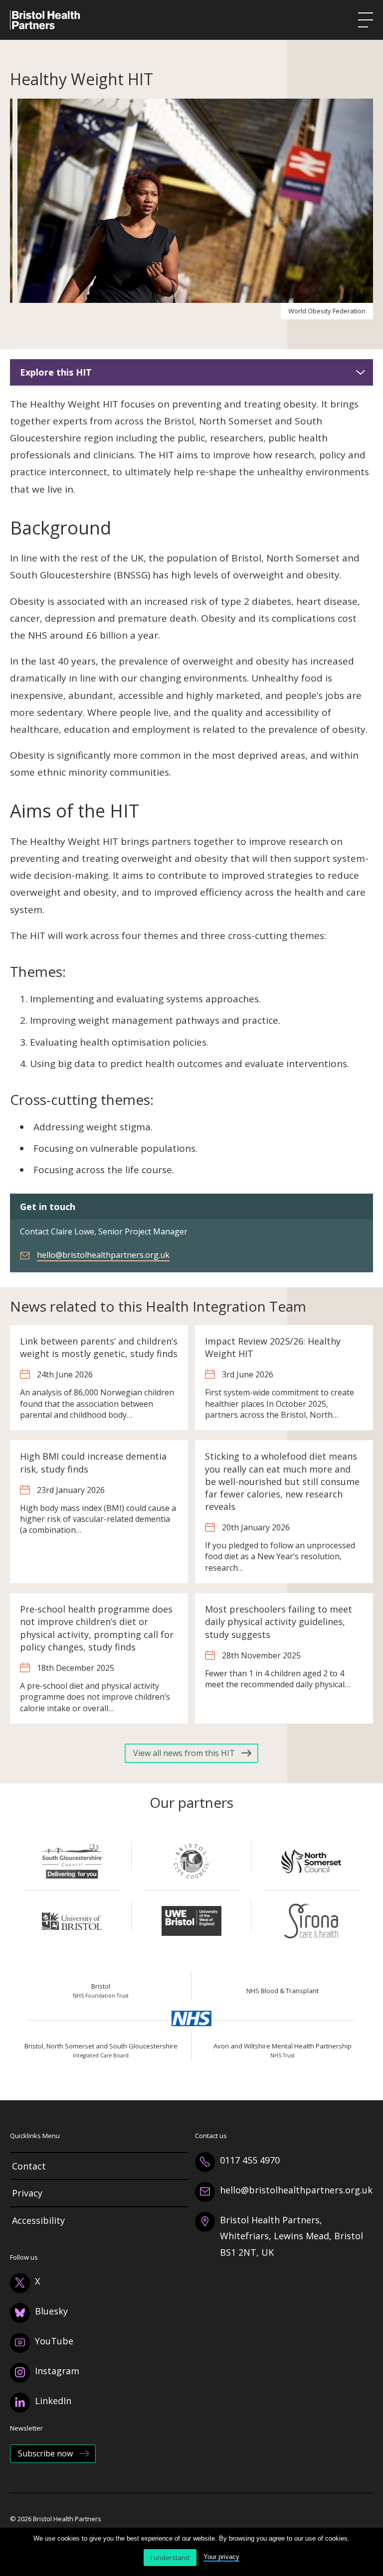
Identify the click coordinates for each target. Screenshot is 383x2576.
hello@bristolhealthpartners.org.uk (103, 1255)
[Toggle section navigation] (361, 372)
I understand (170, 2558)
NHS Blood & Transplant (283, 1991)
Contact (29, 2166)
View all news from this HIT (184, 1753)
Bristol (101, 1991)
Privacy (27, 2193)
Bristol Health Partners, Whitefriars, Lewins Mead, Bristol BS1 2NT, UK (291, 2236)
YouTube (54, 2341)
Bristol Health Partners (45, 20)
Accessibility (38, 2220)
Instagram (57, 2371)
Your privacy (221, 2557)
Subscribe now (45, 2453)
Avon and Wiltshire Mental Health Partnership (283, 2051)
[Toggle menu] (366, 20)
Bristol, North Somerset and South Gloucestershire (101, 2051)
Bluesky (51, 2311)
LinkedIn (53, 2401)
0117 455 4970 (250, 2160)
